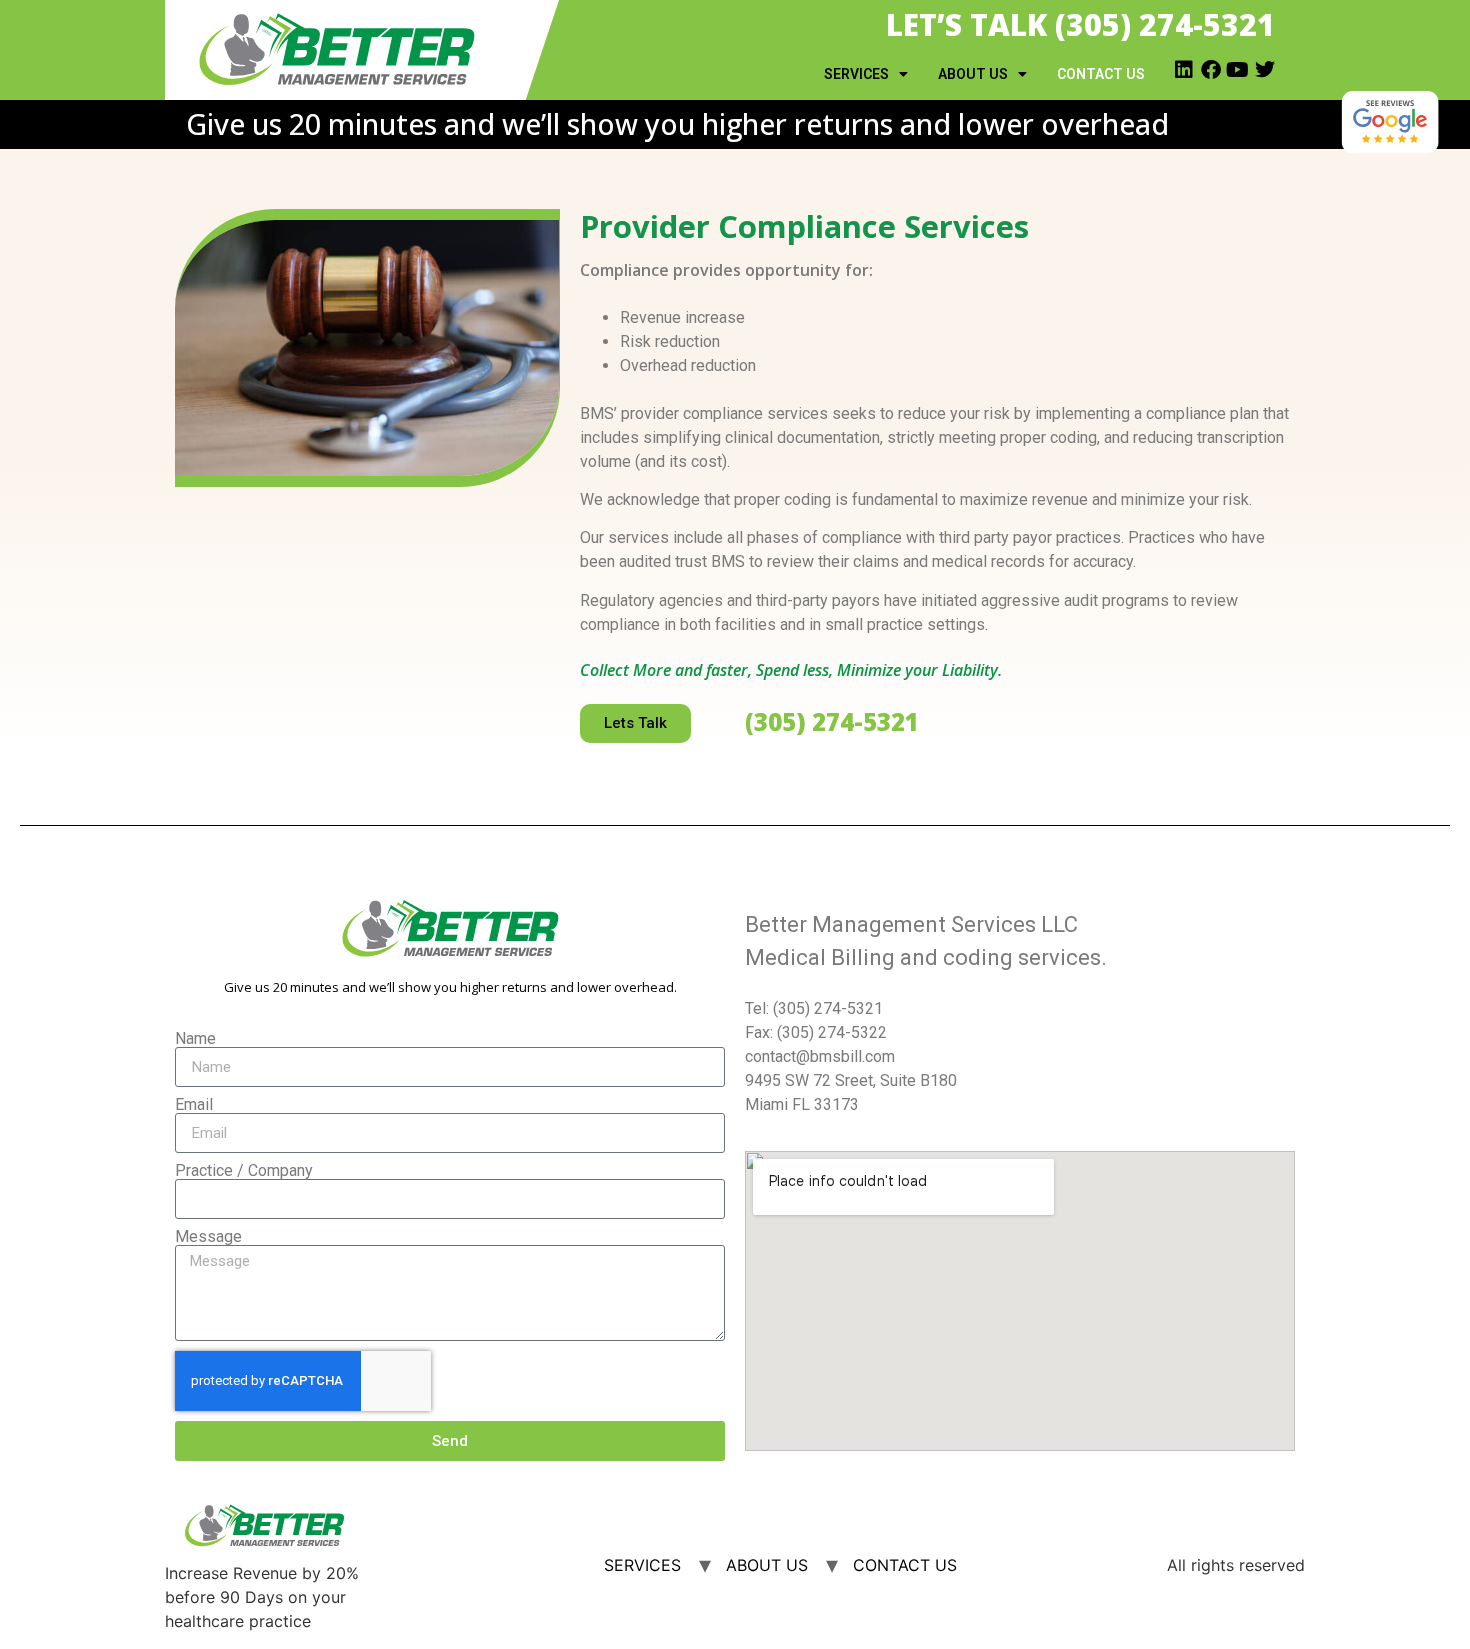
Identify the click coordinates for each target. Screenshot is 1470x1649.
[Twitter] (1265, 70)
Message (208, 1237)
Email (194, 1105)
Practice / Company (244, 1171)
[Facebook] (1211, 70)
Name (195, 1039)
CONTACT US (1101, 74)
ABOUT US (973, 74)
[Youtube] (1238, 70)
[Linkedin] (1184, 70)
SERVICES (856, 74)
